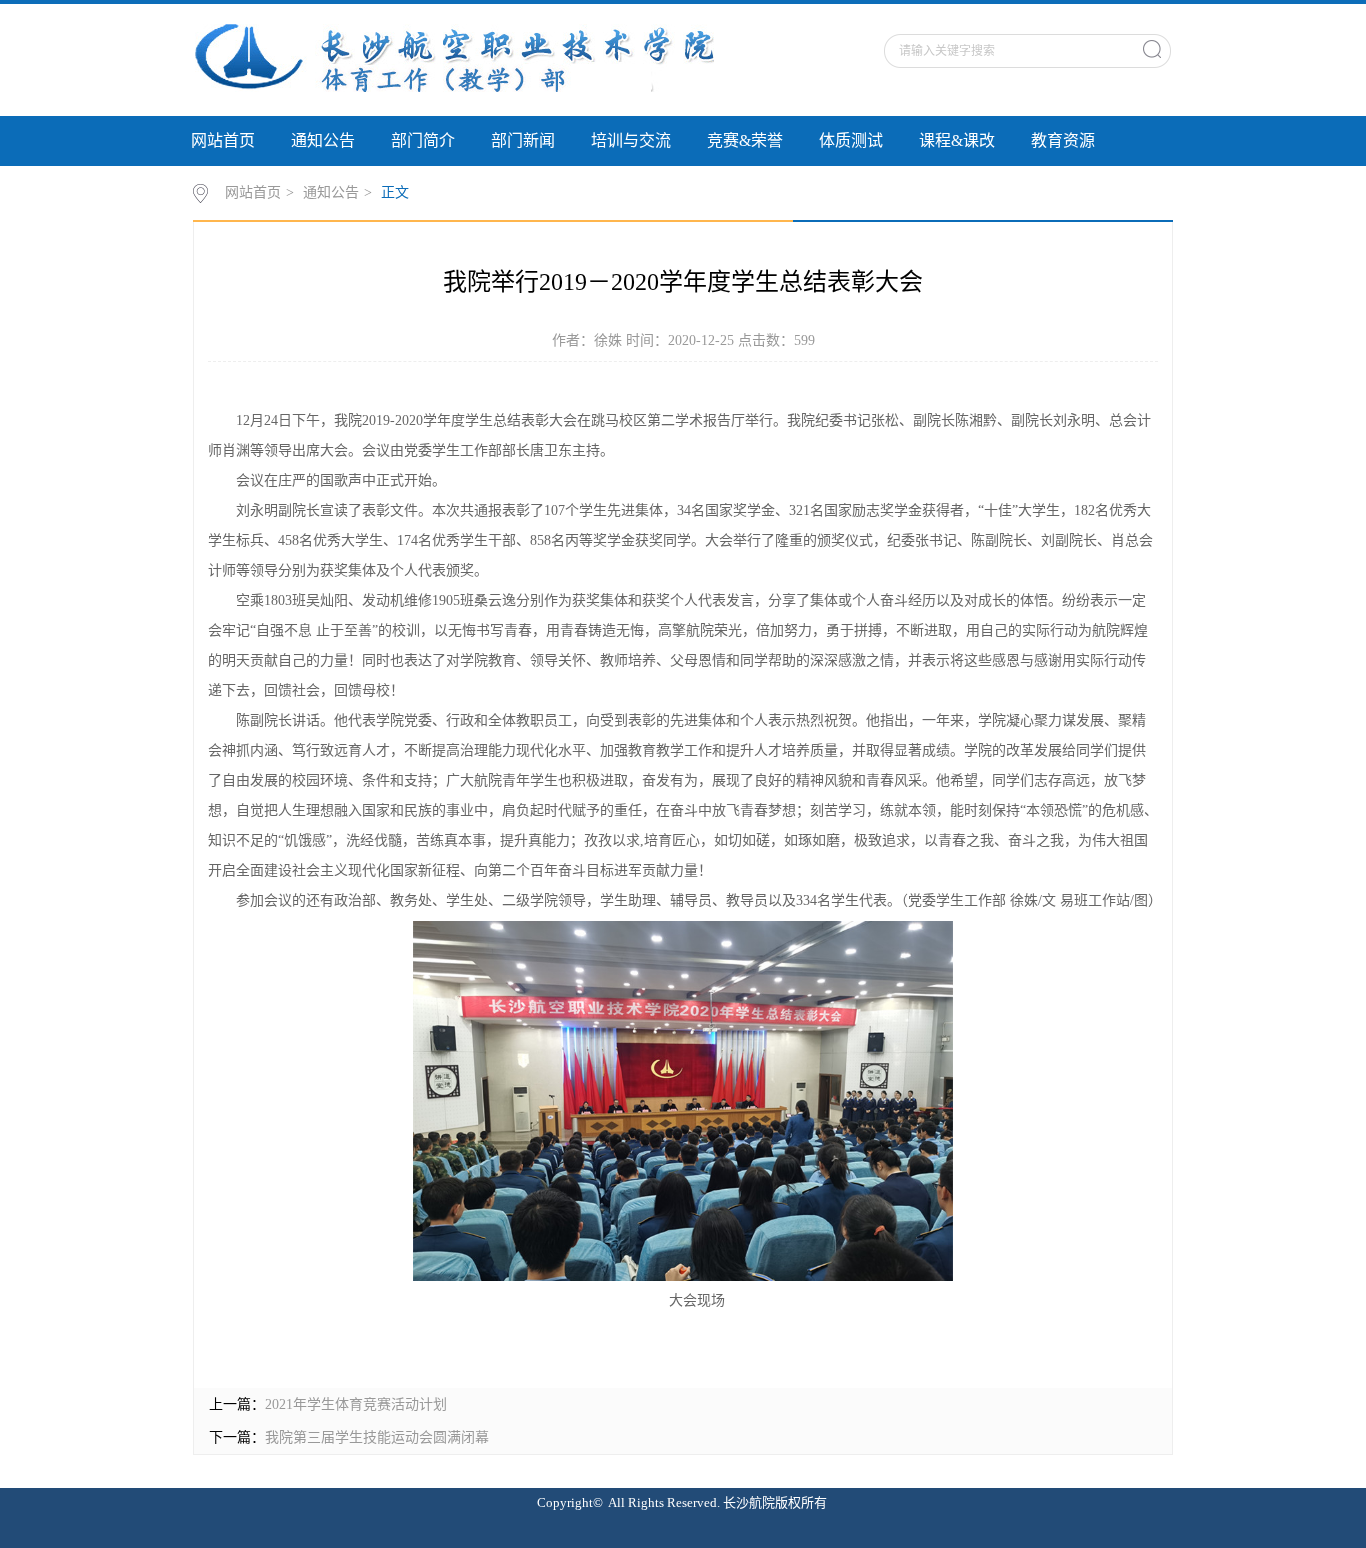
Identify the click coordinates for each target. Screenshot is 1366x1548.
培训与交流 (631, 140)
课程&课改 (957, 140)
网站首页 (223, 140)
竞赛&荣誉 (745, 140)
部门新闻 (523, 140)
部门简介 (423, 140)
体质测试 (851, 140)
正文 (395, 192)
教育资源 (1063, 140)
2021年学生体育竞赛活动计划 (356, 1404)
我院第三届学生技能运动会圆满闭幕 (377, 1437)
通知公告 (323, 140)
